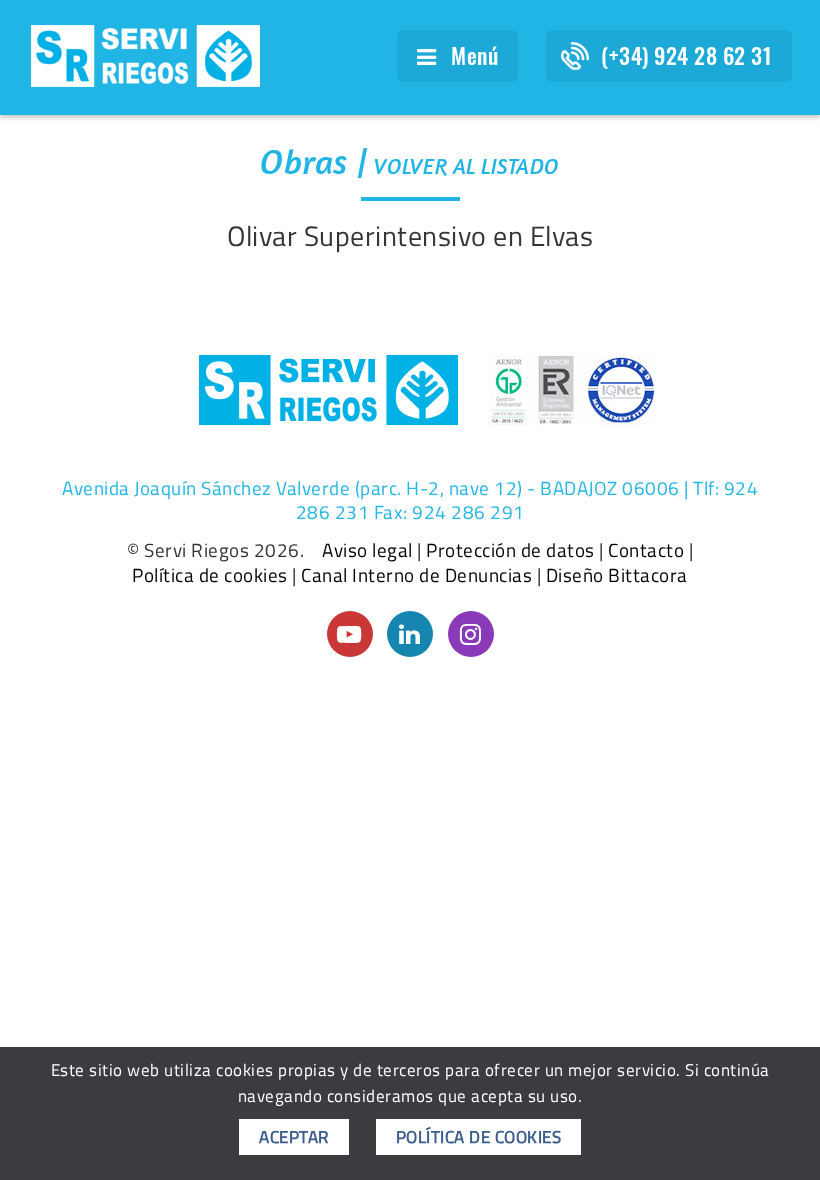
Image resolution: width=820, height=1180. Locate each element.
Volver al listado (467, 166)
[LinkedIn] (410, 634)
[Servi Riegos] (145, 54)
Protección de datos (510, 550)
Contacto (646, 550)
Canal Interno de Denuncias (416, 575)
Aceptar (294, 1137)
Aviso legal (367, 550)
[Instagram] (471, 634)
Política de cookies (210, 575)
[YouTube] (350, 634)
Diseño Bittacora (617, 575)
